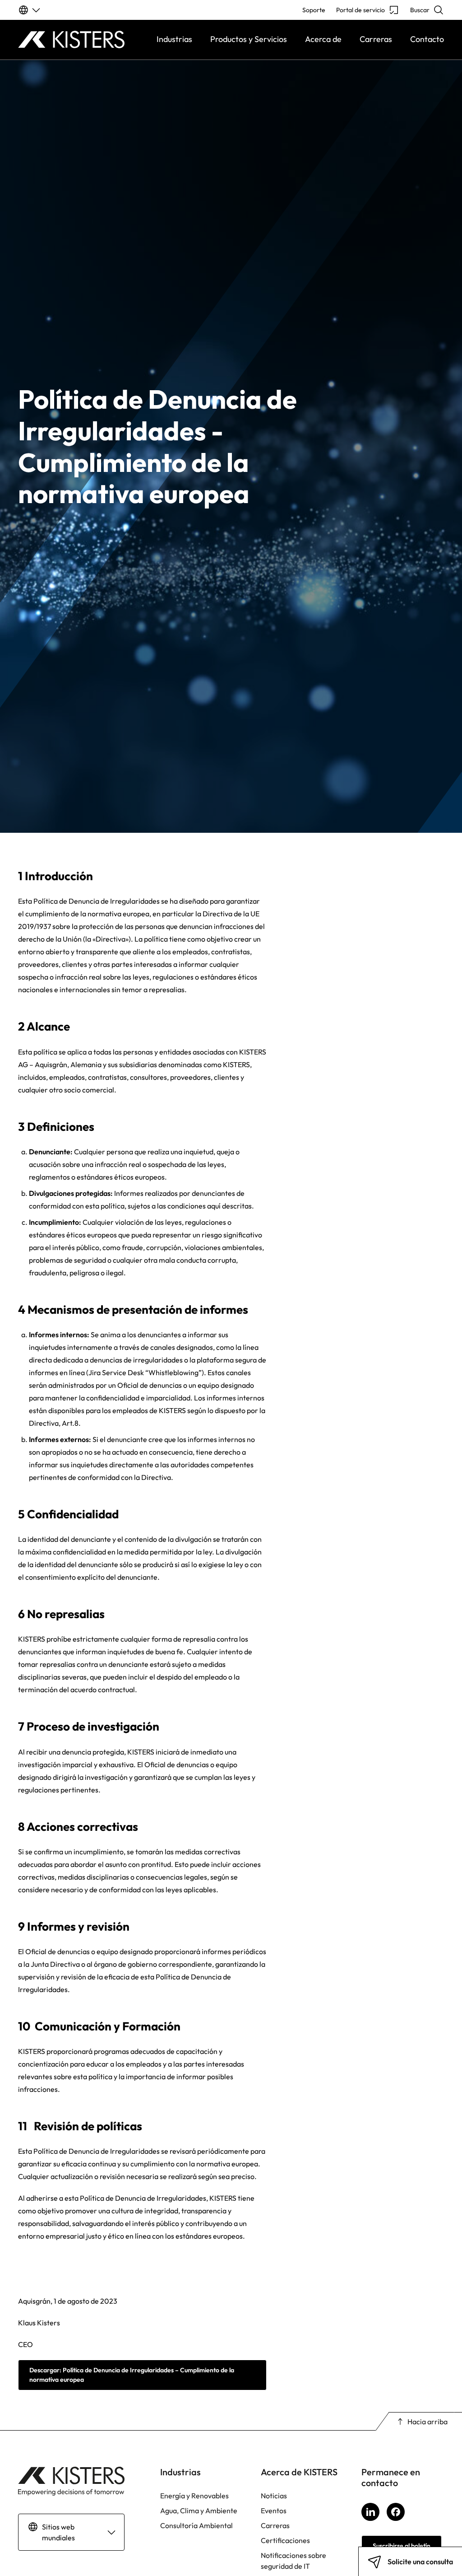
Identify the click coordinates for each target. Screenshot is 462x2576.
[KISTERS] (71, 40)
